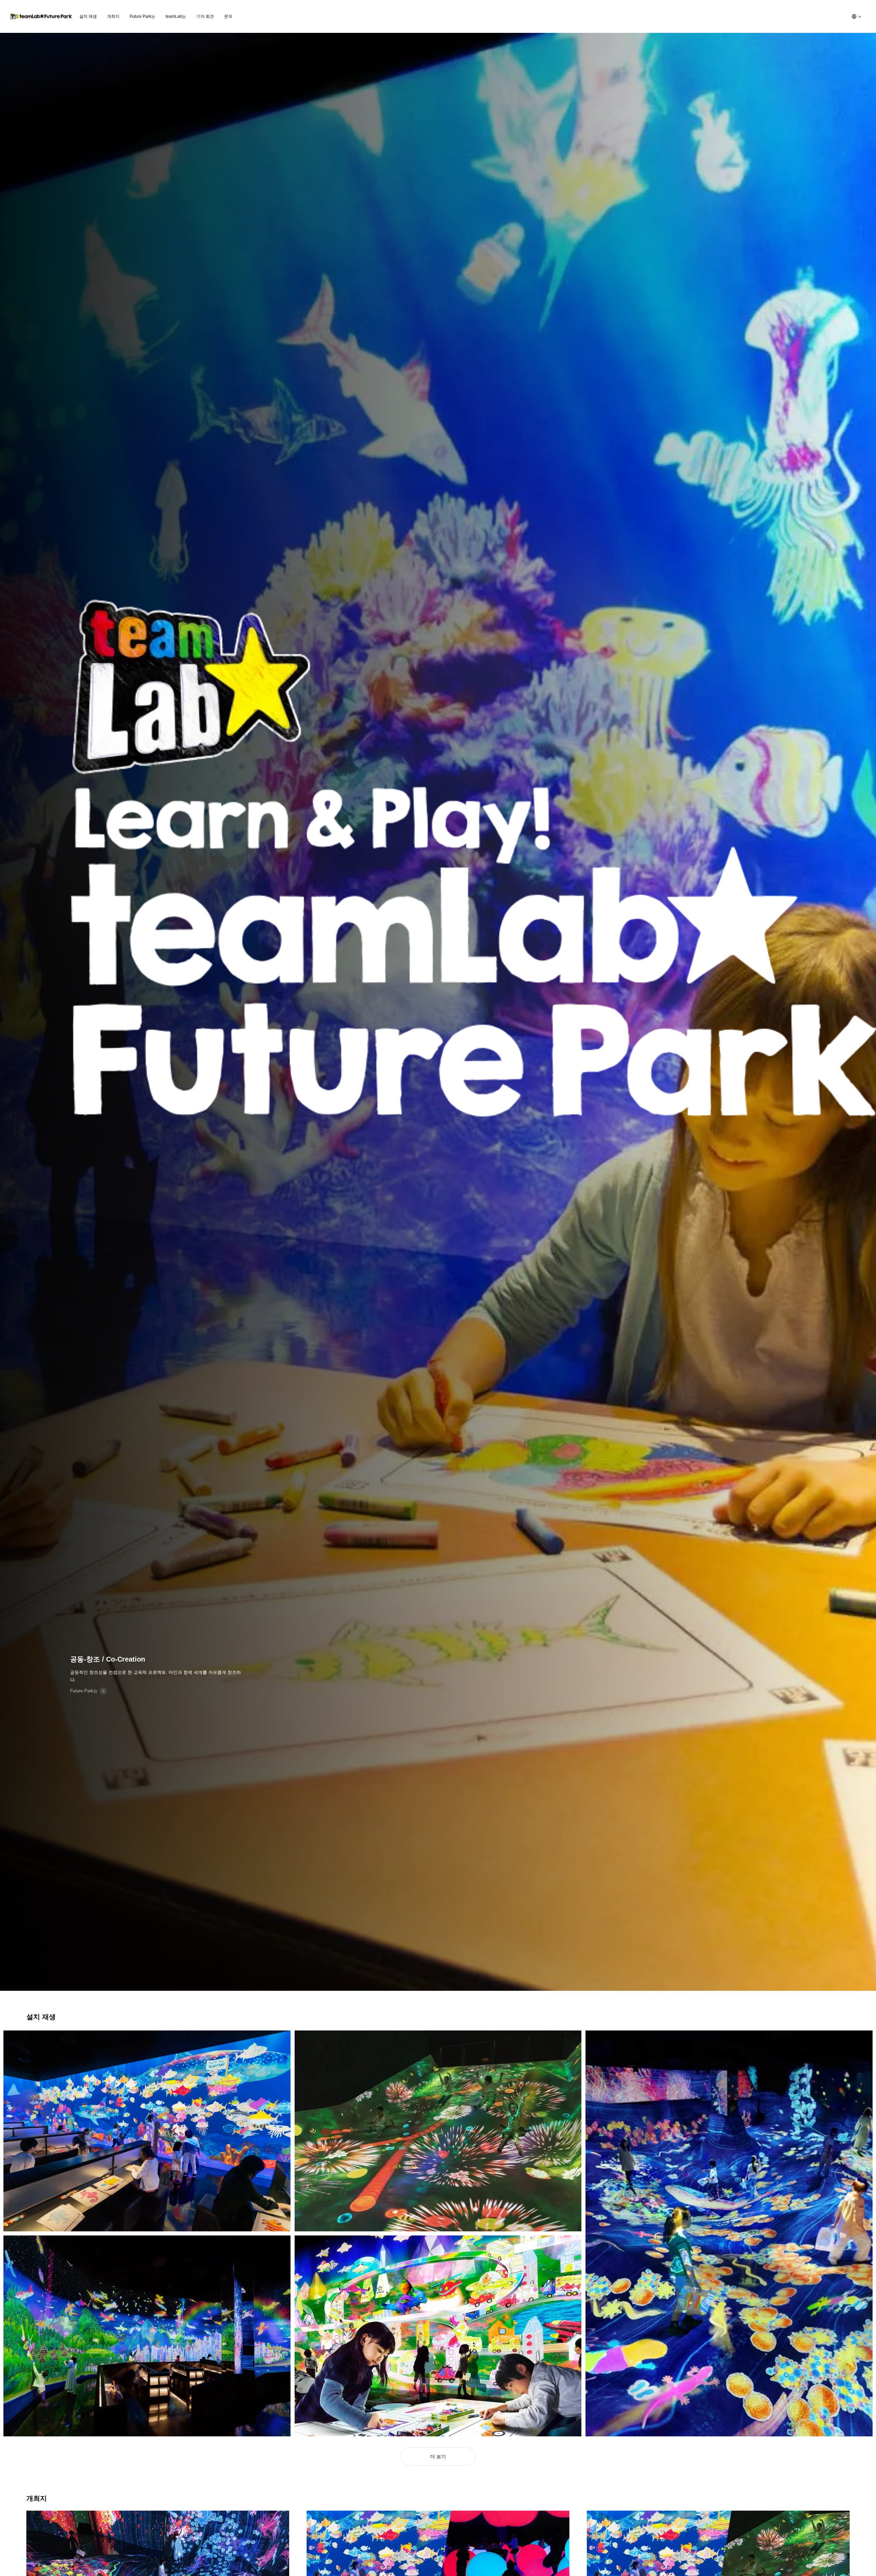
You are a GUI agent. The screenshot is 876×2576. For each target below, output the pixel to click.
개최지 (113, 16)
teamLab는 (176, 16)
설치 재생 (88, 16)
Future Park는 (143, 16)
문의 (228, 16)
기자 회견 (205, 16)
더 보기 (438, 2457)
